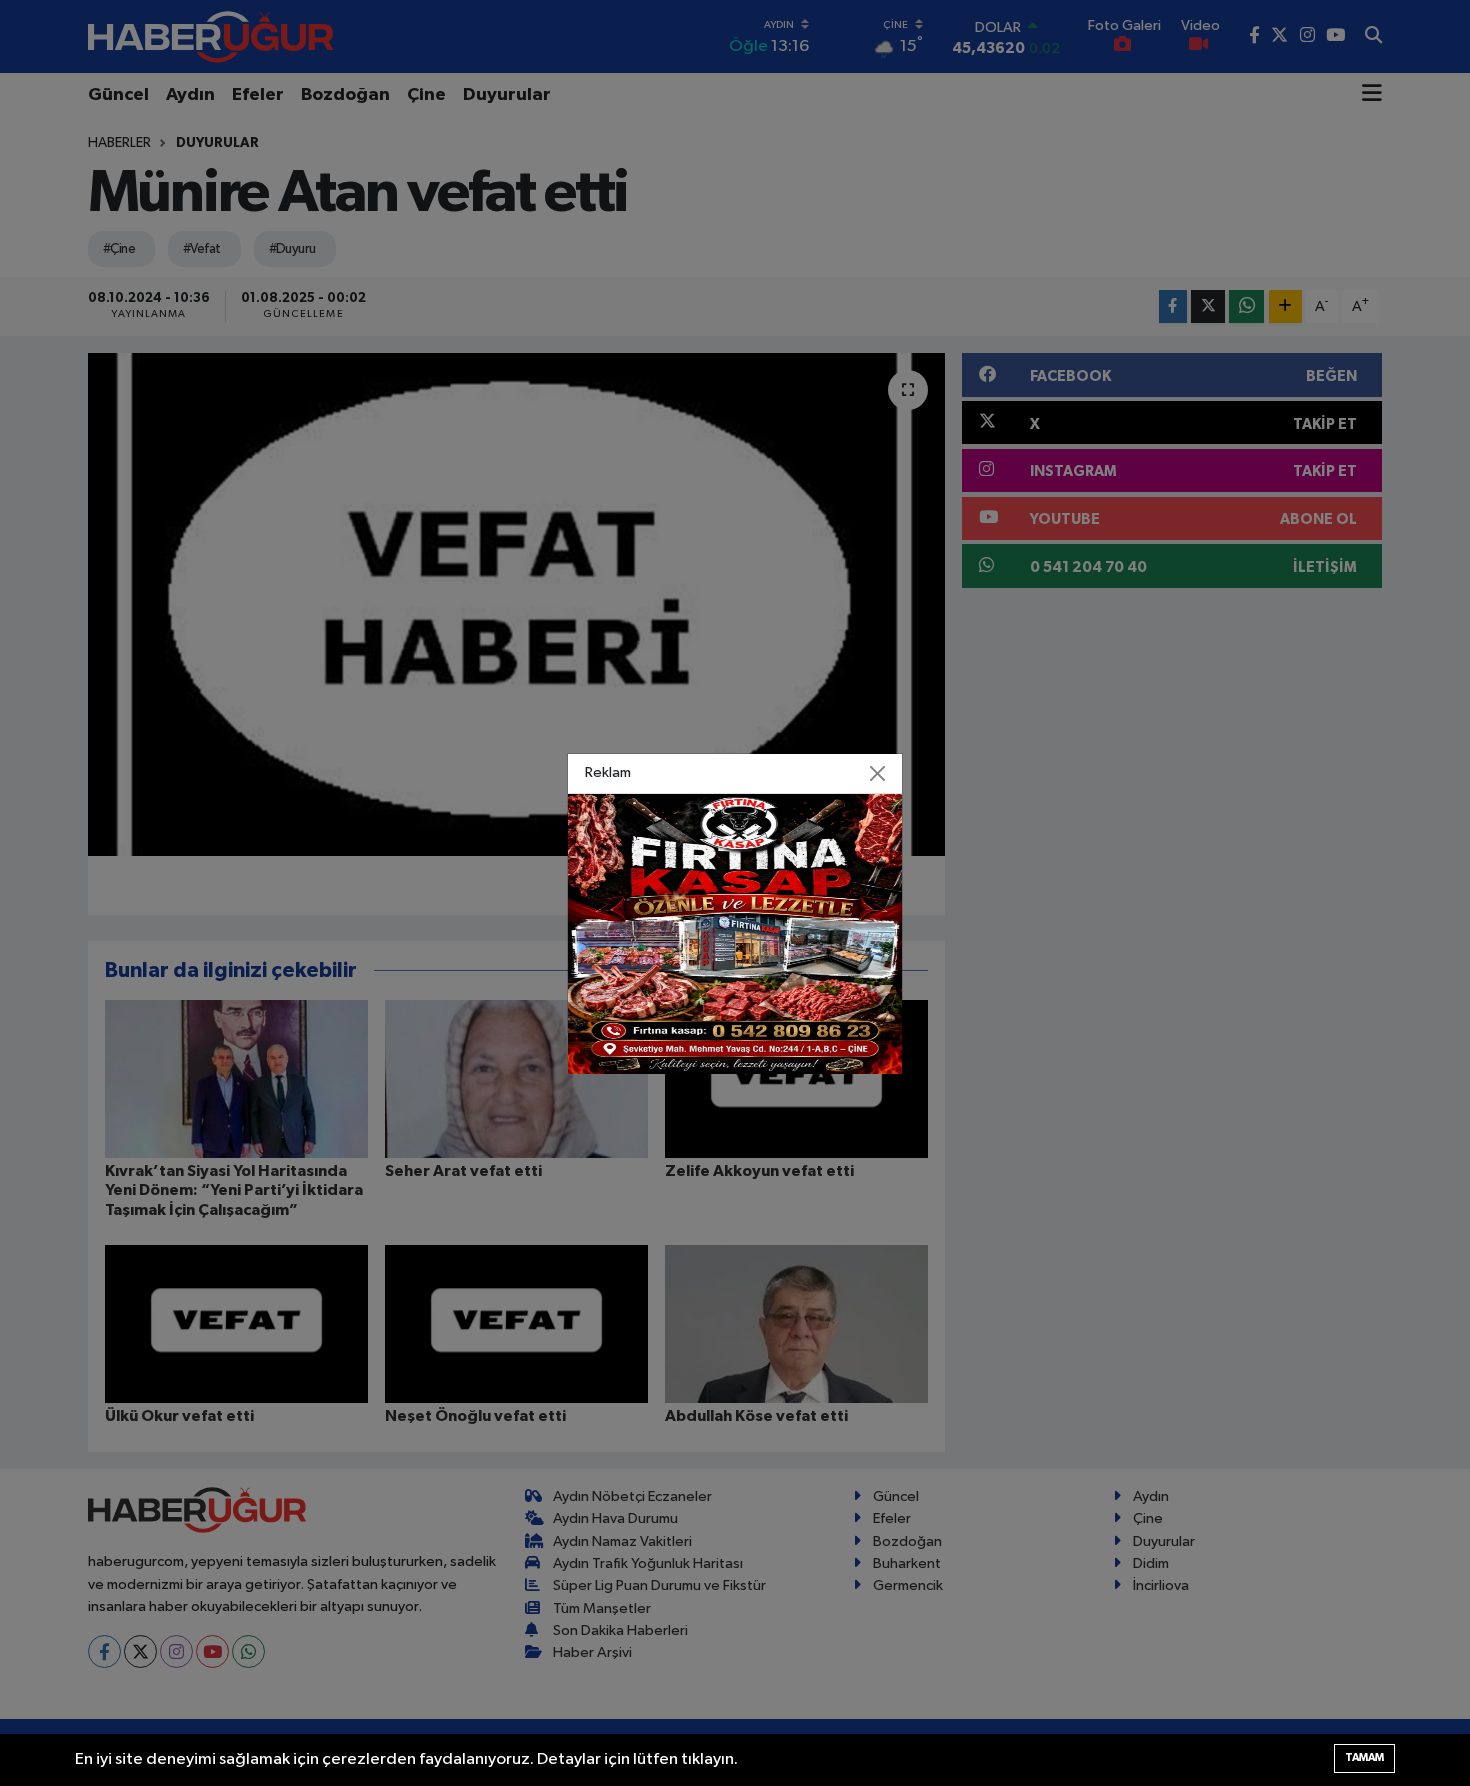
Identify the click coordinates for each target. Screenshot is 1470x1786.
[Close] (878, 774)
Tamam (1364, 1757)
